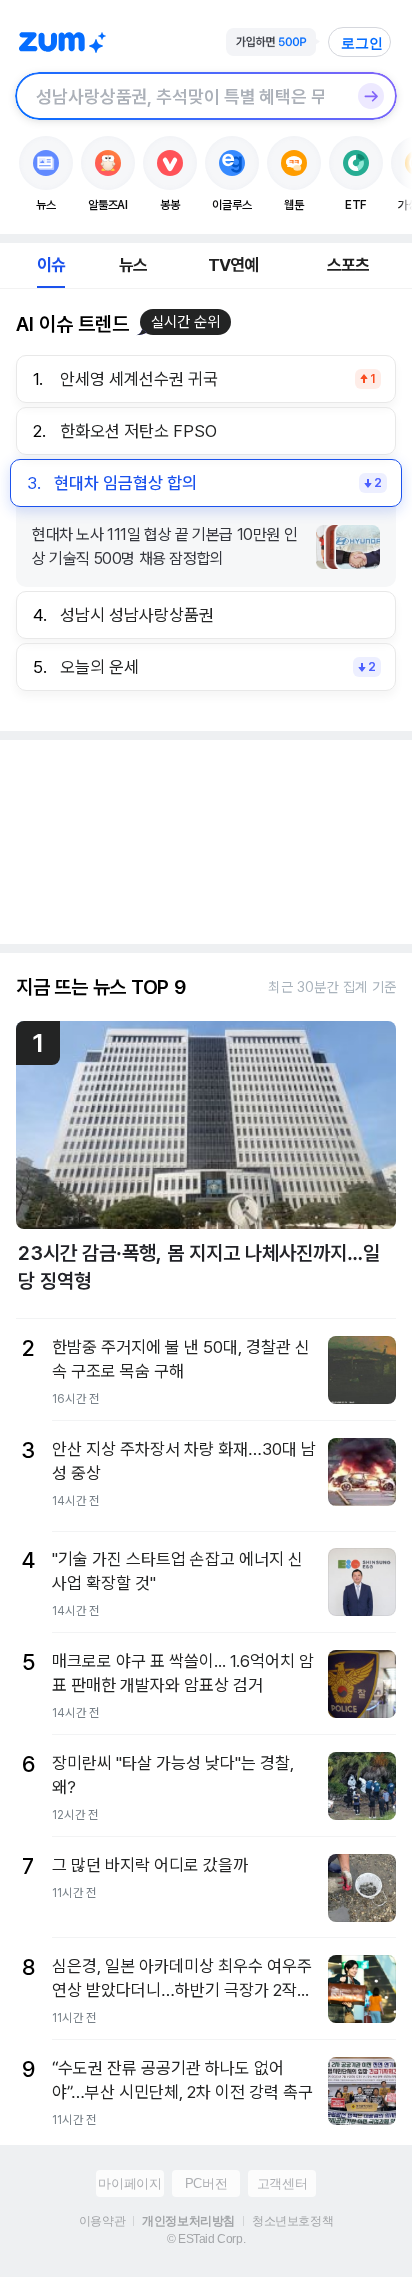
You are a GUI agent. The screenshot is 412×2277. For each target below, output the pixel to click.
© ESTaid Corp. (206, 2239)
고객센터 (282, 2183)
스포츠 (348, 265)
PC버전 (206, 2183)
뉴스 (133, 265)
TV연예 (233, 265)
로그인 (362, 43)
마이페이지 (129, 2183)
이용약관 (102, 2221)
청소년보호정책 (292, 2221)
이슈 (51, 265)
